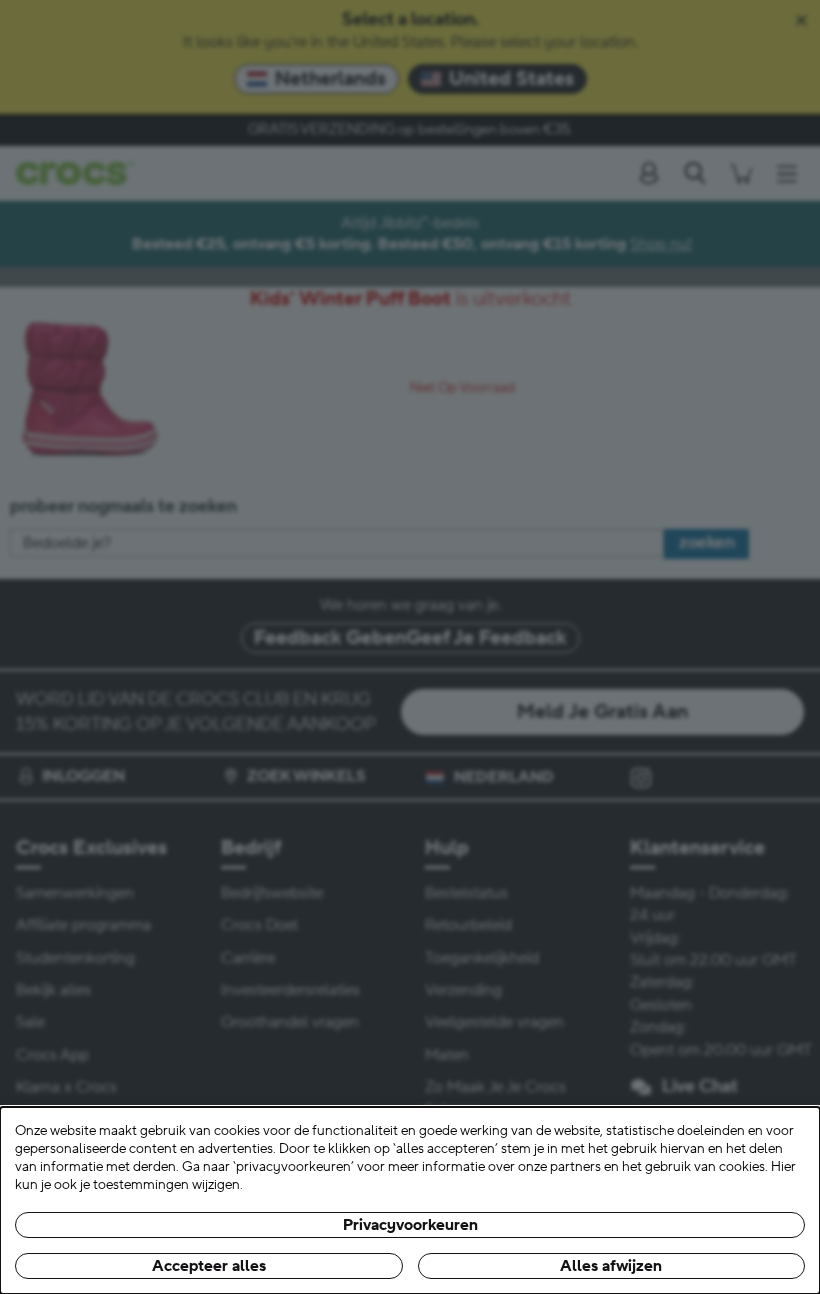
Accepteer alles (209, 1266)
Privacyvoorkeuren (410, 1225)
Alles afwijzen (611, 1266)
